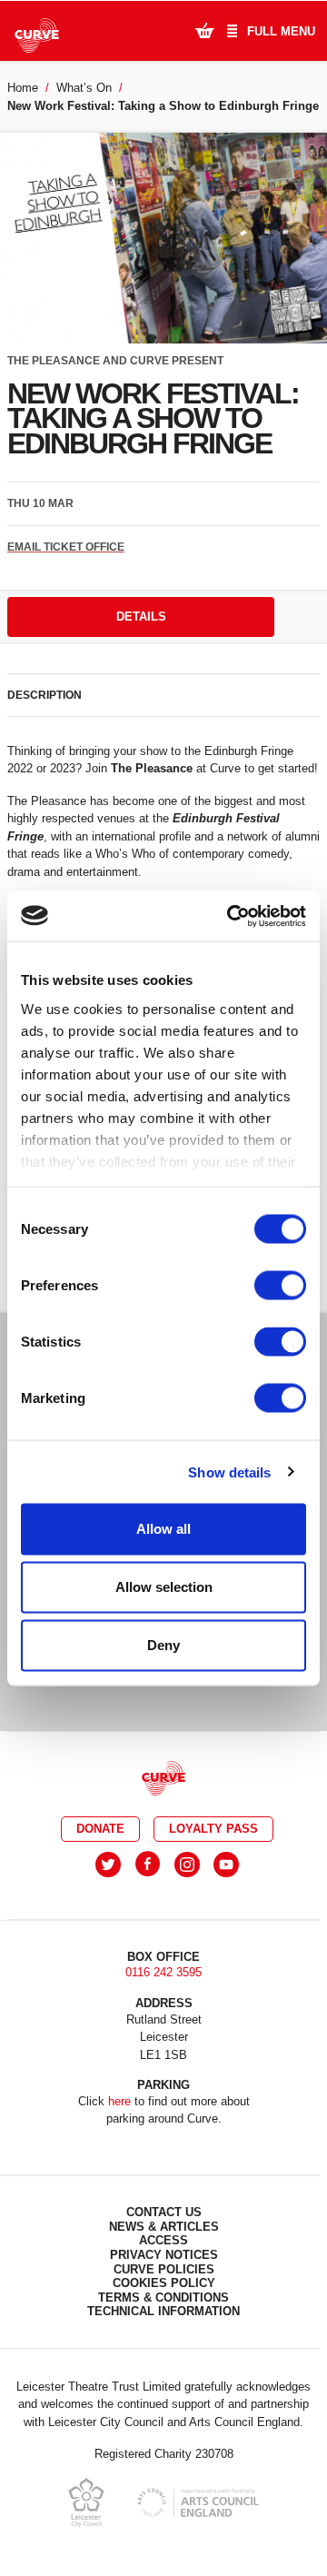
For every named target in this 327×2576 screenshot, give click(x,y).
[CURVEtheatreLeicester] (148, 1865)
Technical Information (163, 2311)
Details (141, 617)
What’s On (84, 88)
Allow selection (164, 1587)
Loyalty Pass (213, 1829)
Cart (204, 30)
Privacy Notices (164, 2255)
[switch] (280, 1286)
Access (163, 2240)
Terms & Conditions (163, 2298)
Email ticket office (66, 547)
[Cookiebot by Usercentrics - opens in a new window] (231, 916)
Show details (229, 1472)
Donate (100, 1829)
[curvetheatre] (226, 1865)
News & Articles (164, 2227)
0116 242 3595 (163, 1972)
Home (23, 88)
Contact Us (164, 2212)
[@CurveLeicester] (108, 1865)
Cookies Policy (164, 2283)
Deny (163, 1645)
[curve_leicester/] (187, 1865)
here (119, 2101)
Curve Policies (164, 2269)
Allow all (163, 1529)
